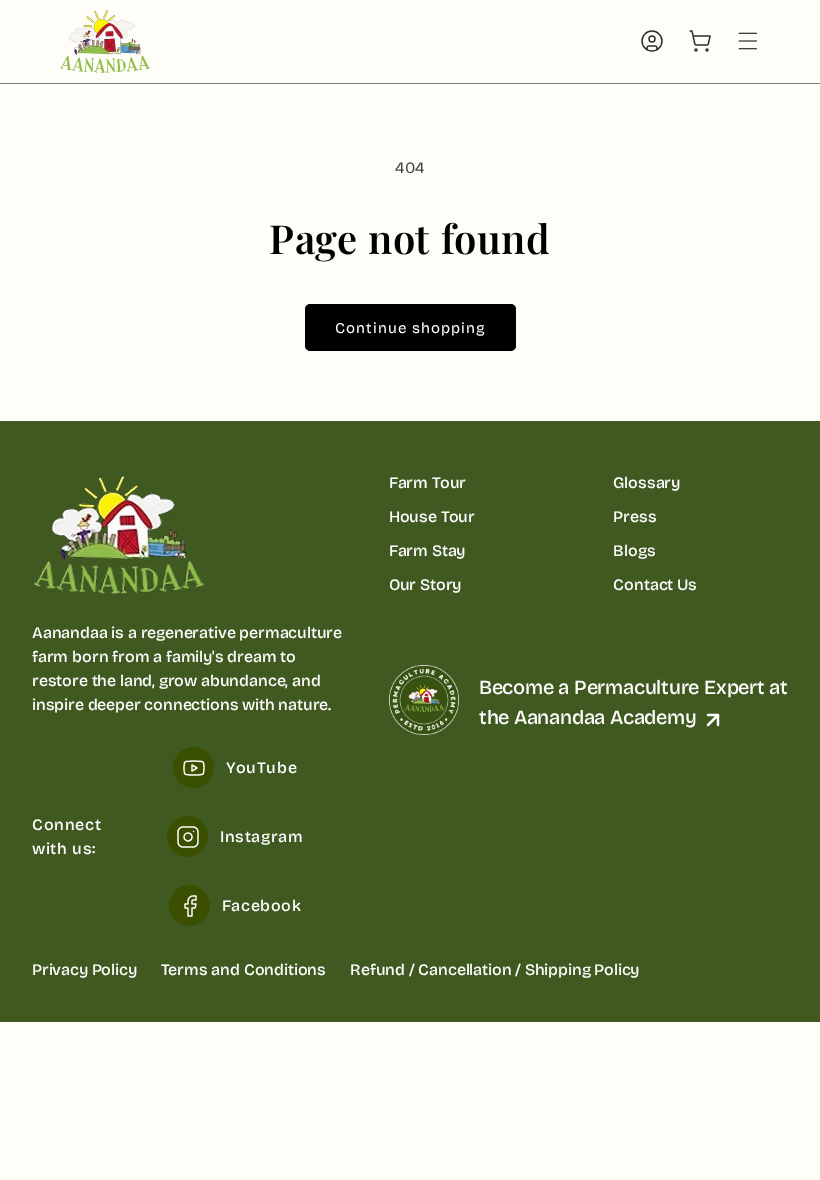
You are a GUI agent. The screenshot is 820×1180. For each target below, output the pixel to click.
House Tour (432, 516)
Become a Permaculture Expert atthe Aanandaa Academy (633, 702)
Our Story (425, 584)
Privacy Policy (84, 969)
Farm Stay (427, 550)
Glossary (646, 482)
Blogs (634, 550)
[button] (748, 41)
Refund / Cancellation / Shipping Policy (494, 969)
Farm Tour (427, 482)
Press (634, 516)
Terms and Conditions (243, 969)
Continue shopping (410, 328)
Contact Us (654, 584)
